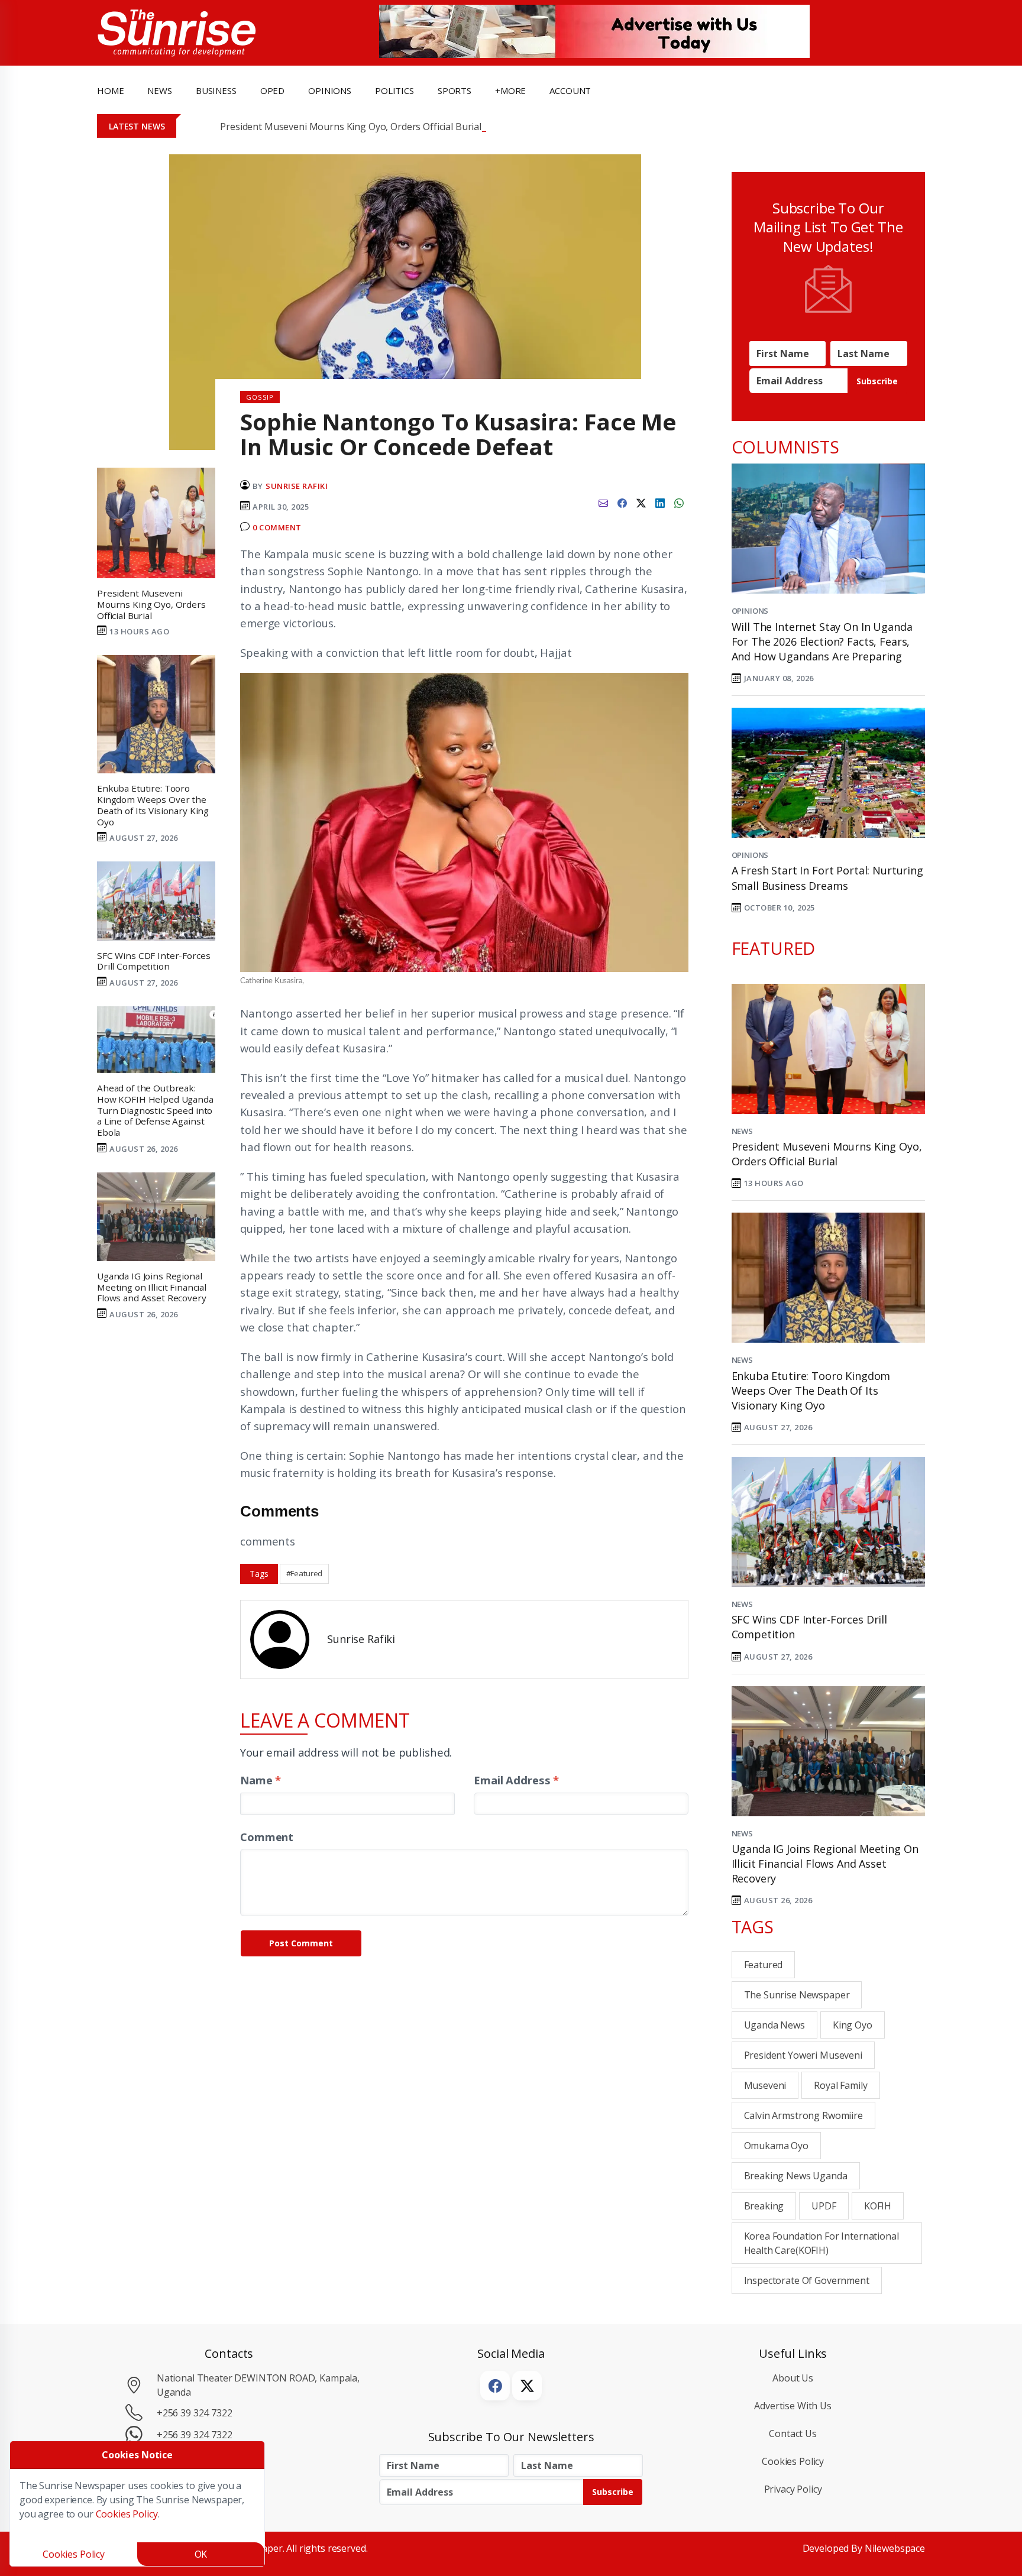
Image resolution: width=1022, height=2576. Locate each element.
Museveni (765, 2085)
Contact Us (793, 2434)
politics (394, 90)
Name (261, 1780)
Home (110, 90)
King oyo (853, 2025)
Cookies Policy (793, 2461)
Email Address (516, 1780)
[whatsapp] (679, 502)
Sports (455, 90)
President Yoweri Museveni (803, 2055)
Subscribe (877, 381)
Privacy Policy (793, 2489)
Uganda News (774, 2025)
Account (570, 90)
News (742, 1131)
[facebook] (622, 502)
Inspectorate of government (807, 2280)
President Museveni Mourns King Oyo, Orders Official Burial (351, 127)
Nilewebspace (895, 2548)
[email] (603, 502)
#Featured (305, 1573)
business (216, 90)
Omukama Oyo (776, 2146)
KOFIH (878, 2206)
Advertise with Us (793, 2406)
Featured (764, 1965)
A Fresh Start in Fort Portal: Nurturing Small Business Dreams (827, 878)
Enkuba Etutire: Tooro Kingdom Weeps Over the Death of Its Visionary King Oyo (811, 1391)
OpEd (272, 90)
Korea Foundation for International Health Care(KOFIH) (822, 2243)
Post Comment (301, 1943)
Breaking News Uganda (796, 2176)
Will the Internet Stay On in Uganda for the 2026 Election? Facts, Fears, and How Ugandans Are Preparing (822, 641)
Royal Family (840, 2085)
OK (201, 2554)
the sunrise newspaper (797, 1995)
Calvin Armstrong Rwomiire (803, 2115)
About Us (793, 2378)
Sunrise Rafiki (297, 486)
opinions (330, 90)
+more (510, 90)
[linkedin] (660, 502)
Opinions (750, 611)
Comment (267, 1837)
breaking (764, 2206)
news (159, 90)
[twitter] (641, 502)
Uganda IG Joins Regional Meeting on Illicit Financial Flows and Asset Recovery (825, 1864)
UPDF (824, 2206)
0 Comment (277, 527)
